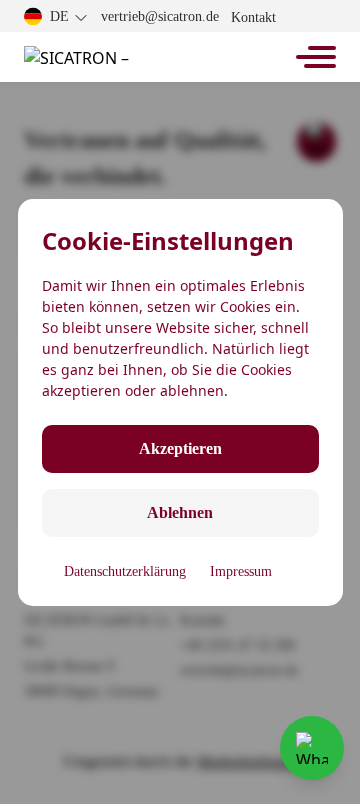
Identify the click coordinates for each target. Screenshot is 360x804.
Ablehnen (180, 512)
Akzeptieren (180, 448)
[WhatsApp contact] (312, 748)
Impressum (241, 571)
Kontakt (253, 17)
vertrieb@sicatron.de (160, 16)
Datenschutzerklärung (125, 571)
